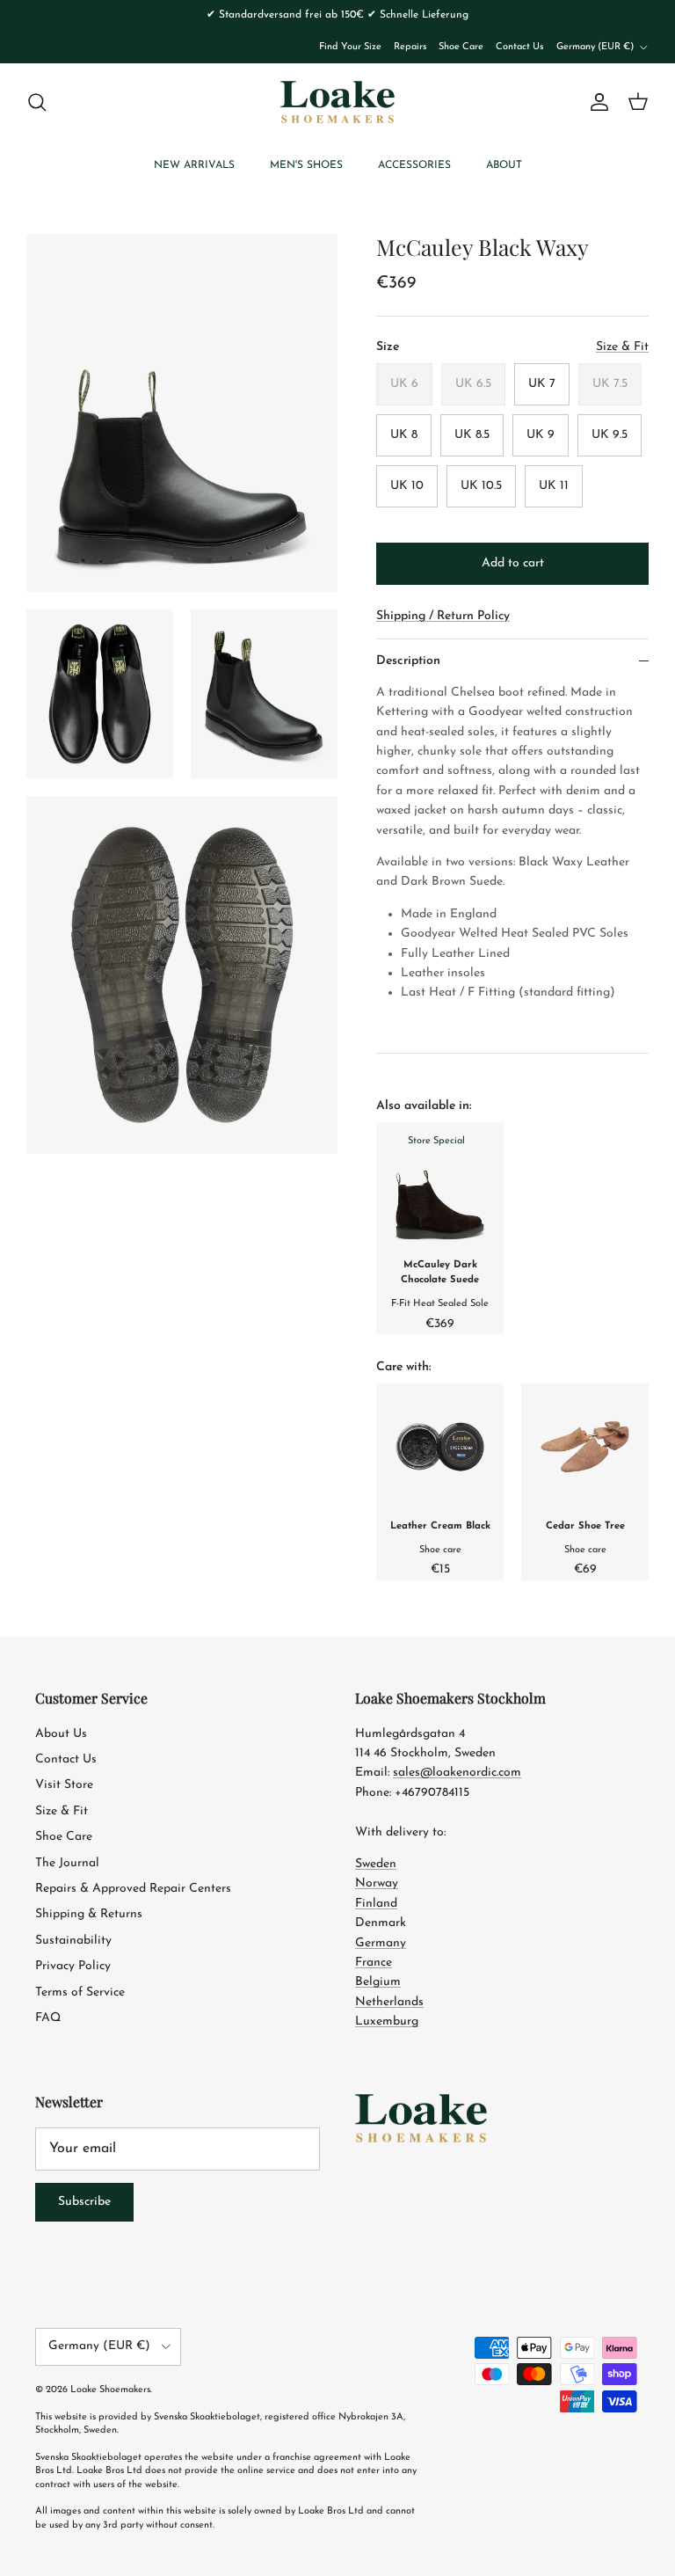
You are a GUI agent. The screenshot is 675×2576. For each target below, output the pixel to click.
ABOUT (504, 165)
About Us (61, 1734)
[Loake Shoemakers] (337, 102)
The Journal (67, 1863)
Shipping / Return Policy (443, 616)
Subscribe (84, 2202)
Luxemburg (387, 2021)
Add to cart (513, 563)
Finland (376, 1904)
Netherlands (389, 2002)
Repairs (410, 47)
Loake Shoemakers (110, 2390)
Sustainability (73, 1941)
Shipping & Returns (89, 1914)
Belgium (378, 1982)
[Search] (37, 102)
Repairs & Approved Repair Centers (133, 1889)
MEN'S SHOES (306, 165)
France (374, 1963)
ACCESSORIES (414, 165)
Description (408, 661)
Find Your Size (350, 47)
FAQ (48, 2018)
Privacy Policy (73, 1966)
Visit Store (64, 1785)
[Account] (596, 102)
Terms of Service (80, 1992)
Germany (381, 1943)
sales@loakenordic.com (457, 1773)
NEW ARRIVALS (194, 165)
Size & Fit (62, 1811)
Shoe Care (461, 47)
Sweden (376, 1864)
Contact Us (519, 47)
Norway (377, 1883)
